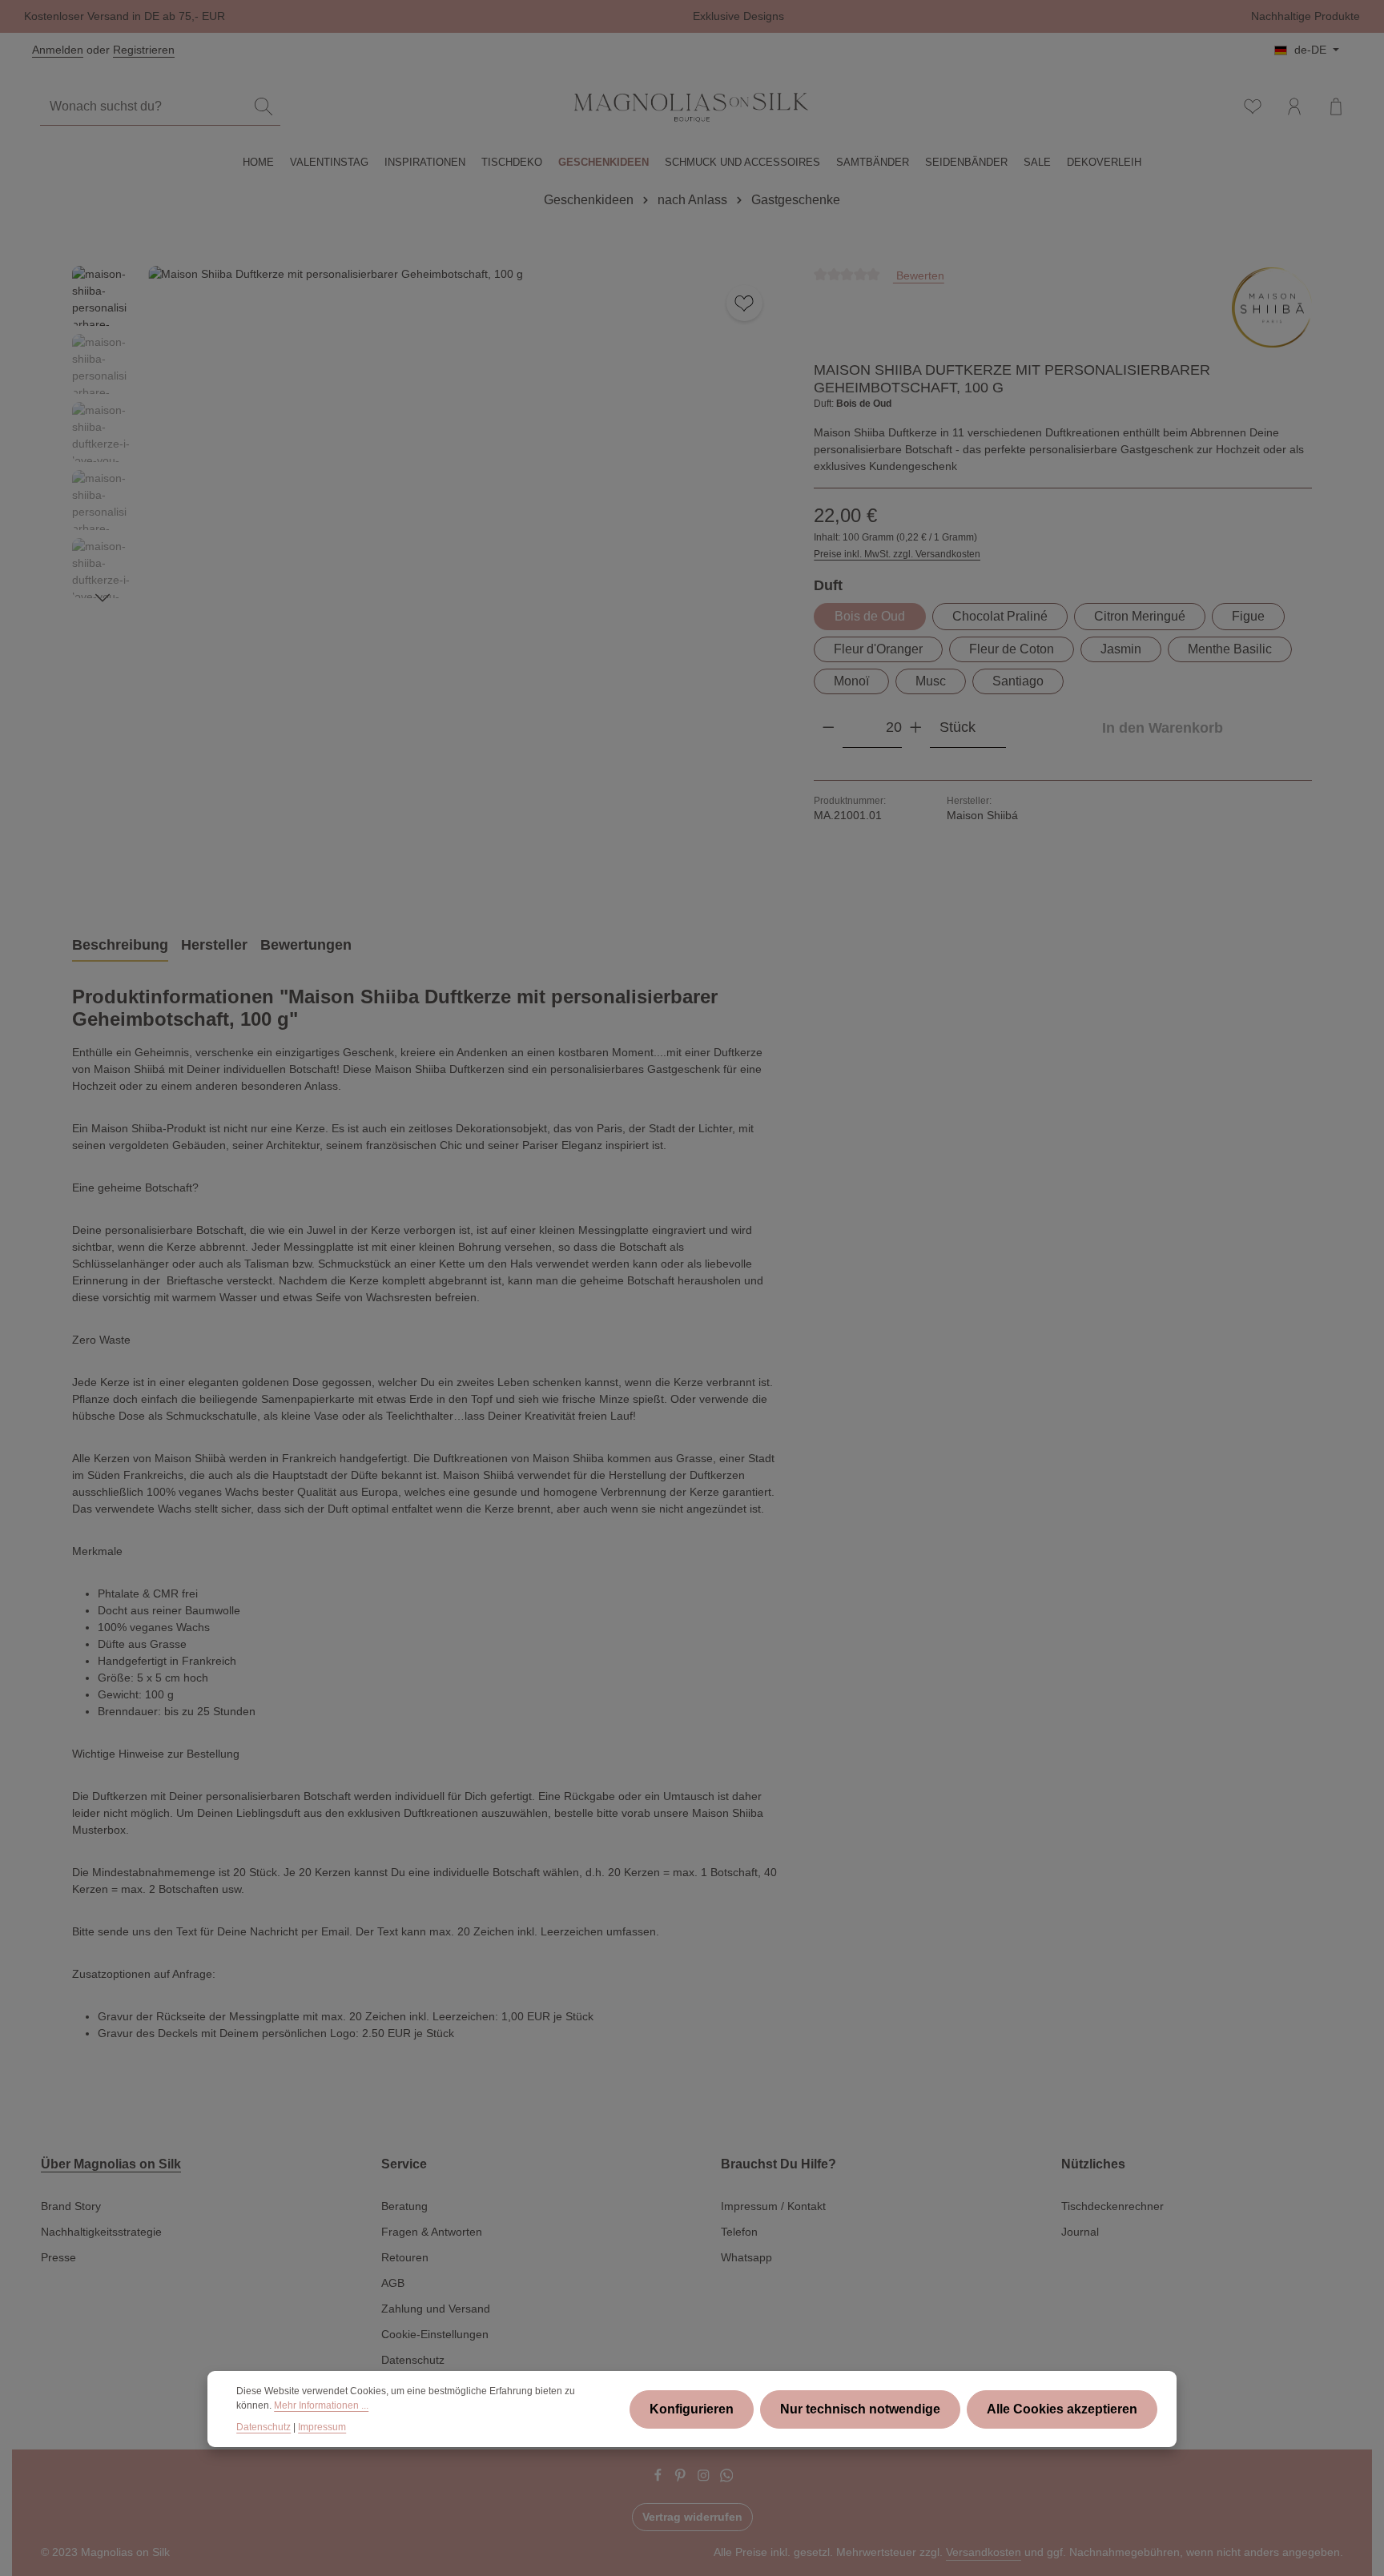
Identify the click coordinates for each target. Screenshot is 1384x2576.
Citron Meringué (1140, 616)
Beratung (404, 2206)
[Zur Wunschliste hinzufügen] (744, 303)
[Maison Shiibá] (1272, 307)
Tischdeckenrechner (1112, 2206)
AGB (393, 2283)
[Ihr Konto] (1294, 106)
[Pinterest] (682, 2478)
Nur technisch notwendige (860, 2409)
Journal (1080, 2232)
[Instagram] (705, 2478)
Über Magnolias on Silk (111, 2164)
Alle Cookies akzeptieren (1062, 2409)
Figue (1248, 616)
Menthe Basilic (1230, 649)
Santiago (1018, 681)
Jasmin (1121, 649)
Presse (58, 2257)
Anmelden (58, 50)
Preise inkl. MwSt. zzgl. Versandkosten (897, 554)
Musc (931, 681)
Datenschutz (413, 2360)
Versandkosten (984, 2552)
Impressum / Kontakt (773, 2206)
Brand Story (71, 2206)
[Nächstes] (103, 598)
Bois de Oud (870, 616)
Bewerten (919, 275)
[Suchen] (264, 107)
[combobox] (144, 107)
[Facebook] (660, 2478)
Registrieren (144, 50)
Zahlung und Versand (436, 2309)
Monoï (851, 681)
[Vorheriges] (686, 874)
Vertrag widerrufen (692, 2517)
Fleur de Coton (1012, 649)
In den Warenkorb (1163, 727)
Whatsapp (746, 2257)
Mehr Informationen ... (321, 2405)
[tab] (120, 946)
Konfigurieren (692, 2409)
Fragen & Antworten (432, 2232)
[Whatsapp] (727, 2478)
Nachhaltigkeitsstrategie (101, 2232)
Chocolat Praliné (1000, 616)
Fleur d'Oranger (878, 649)
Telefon (739, 2232)
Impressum (322, 2427)
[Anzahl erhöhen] (916, 727)
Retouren (405, 2257)
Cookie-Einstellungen (435, 2334)
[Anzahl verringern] (829, 727)
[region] (427, 582)
